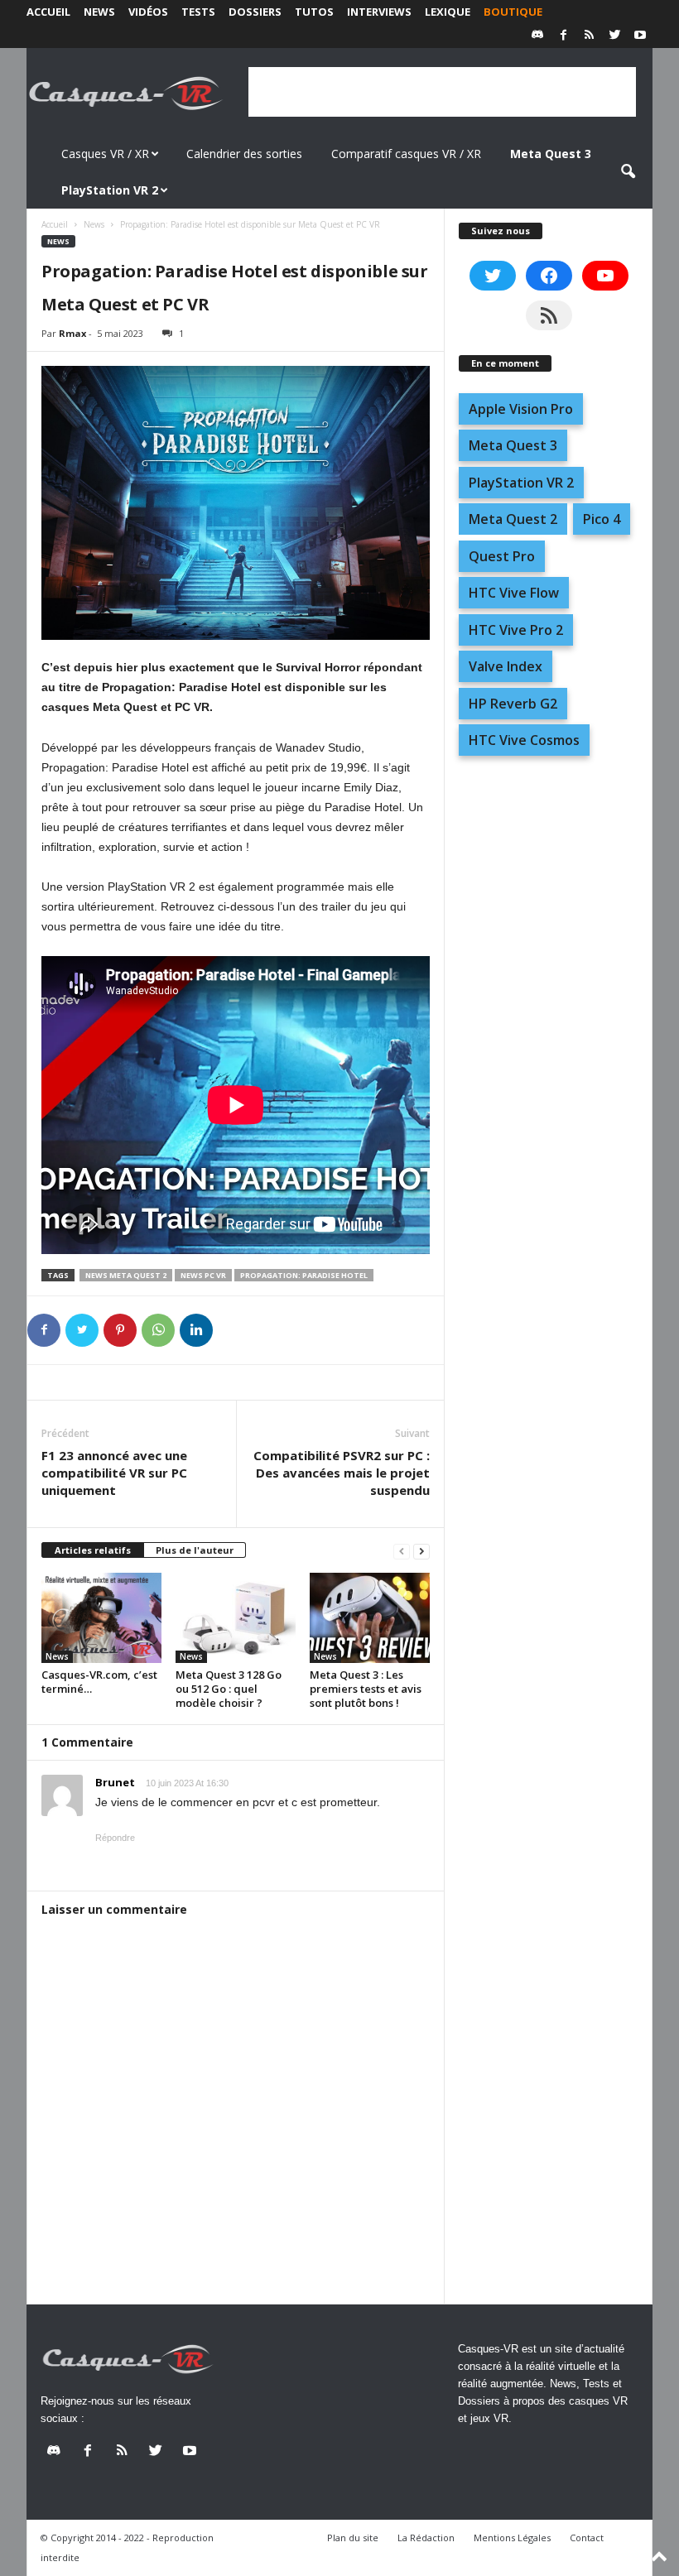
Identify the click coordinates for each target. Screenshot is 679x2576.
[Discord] (537, 36)
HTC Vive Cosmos (524, 740)
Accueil (48, 12)
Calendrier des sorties (244, 154)
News (99, 12)
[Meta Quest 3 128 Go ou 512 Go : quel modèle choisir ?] (236, 1617)
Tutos (314, 12)
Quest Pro (502, 556)
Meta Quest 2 (513, 519)
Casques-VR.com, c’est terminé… (99, 1682)
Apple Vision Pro (521, 409)
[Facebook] (563, 36)
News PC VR (203, 1275)
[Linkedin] (196, 1330)
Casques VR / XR (105, 154)
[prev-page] (402, 1551)
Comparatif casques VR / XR (406, 154)
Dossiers (255, 12)
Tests (198, 12)
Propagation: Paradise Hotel (304, 1275)
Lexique (448, 12)
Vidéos (148, 12)
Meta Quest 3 (513, 445)
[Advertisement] (442, 92)
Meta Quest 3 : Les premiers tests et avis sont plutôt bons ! (366, 1689)
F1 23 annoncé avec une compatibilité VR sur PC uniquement (114, 1473)
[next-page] (421, 1551)
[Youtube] (640, 36)
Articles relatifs (93, 1550)
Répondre (115, 1838)
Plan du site (353, 2538)
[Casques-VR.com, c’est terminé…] (101, 1617)
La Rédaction (426, 2538)
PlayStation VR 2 (521, 483)
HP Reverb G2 (513, 704)
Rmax (72, 333)
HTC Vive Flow (514, 593)
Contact (587, 2538)
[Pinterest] (120, 1330)
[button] (628, 172)
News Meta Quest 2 (126, 1275)
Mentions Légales (512, 2538)
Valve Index (506, 666)
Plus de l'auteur (195, 1550)
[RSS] (589, 36)
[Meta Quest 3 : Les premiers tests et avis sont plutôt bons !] (370, 1617)
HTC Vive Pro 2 (516, 630)
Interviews (379, 12)
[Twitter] (614, 36)
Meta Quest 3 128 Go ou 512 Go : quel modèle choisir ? (229, 1689)
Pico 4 (602, 519)
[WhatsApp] (158, 1330)
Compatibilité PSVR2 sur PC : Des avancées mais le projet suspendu (342, 1473)
